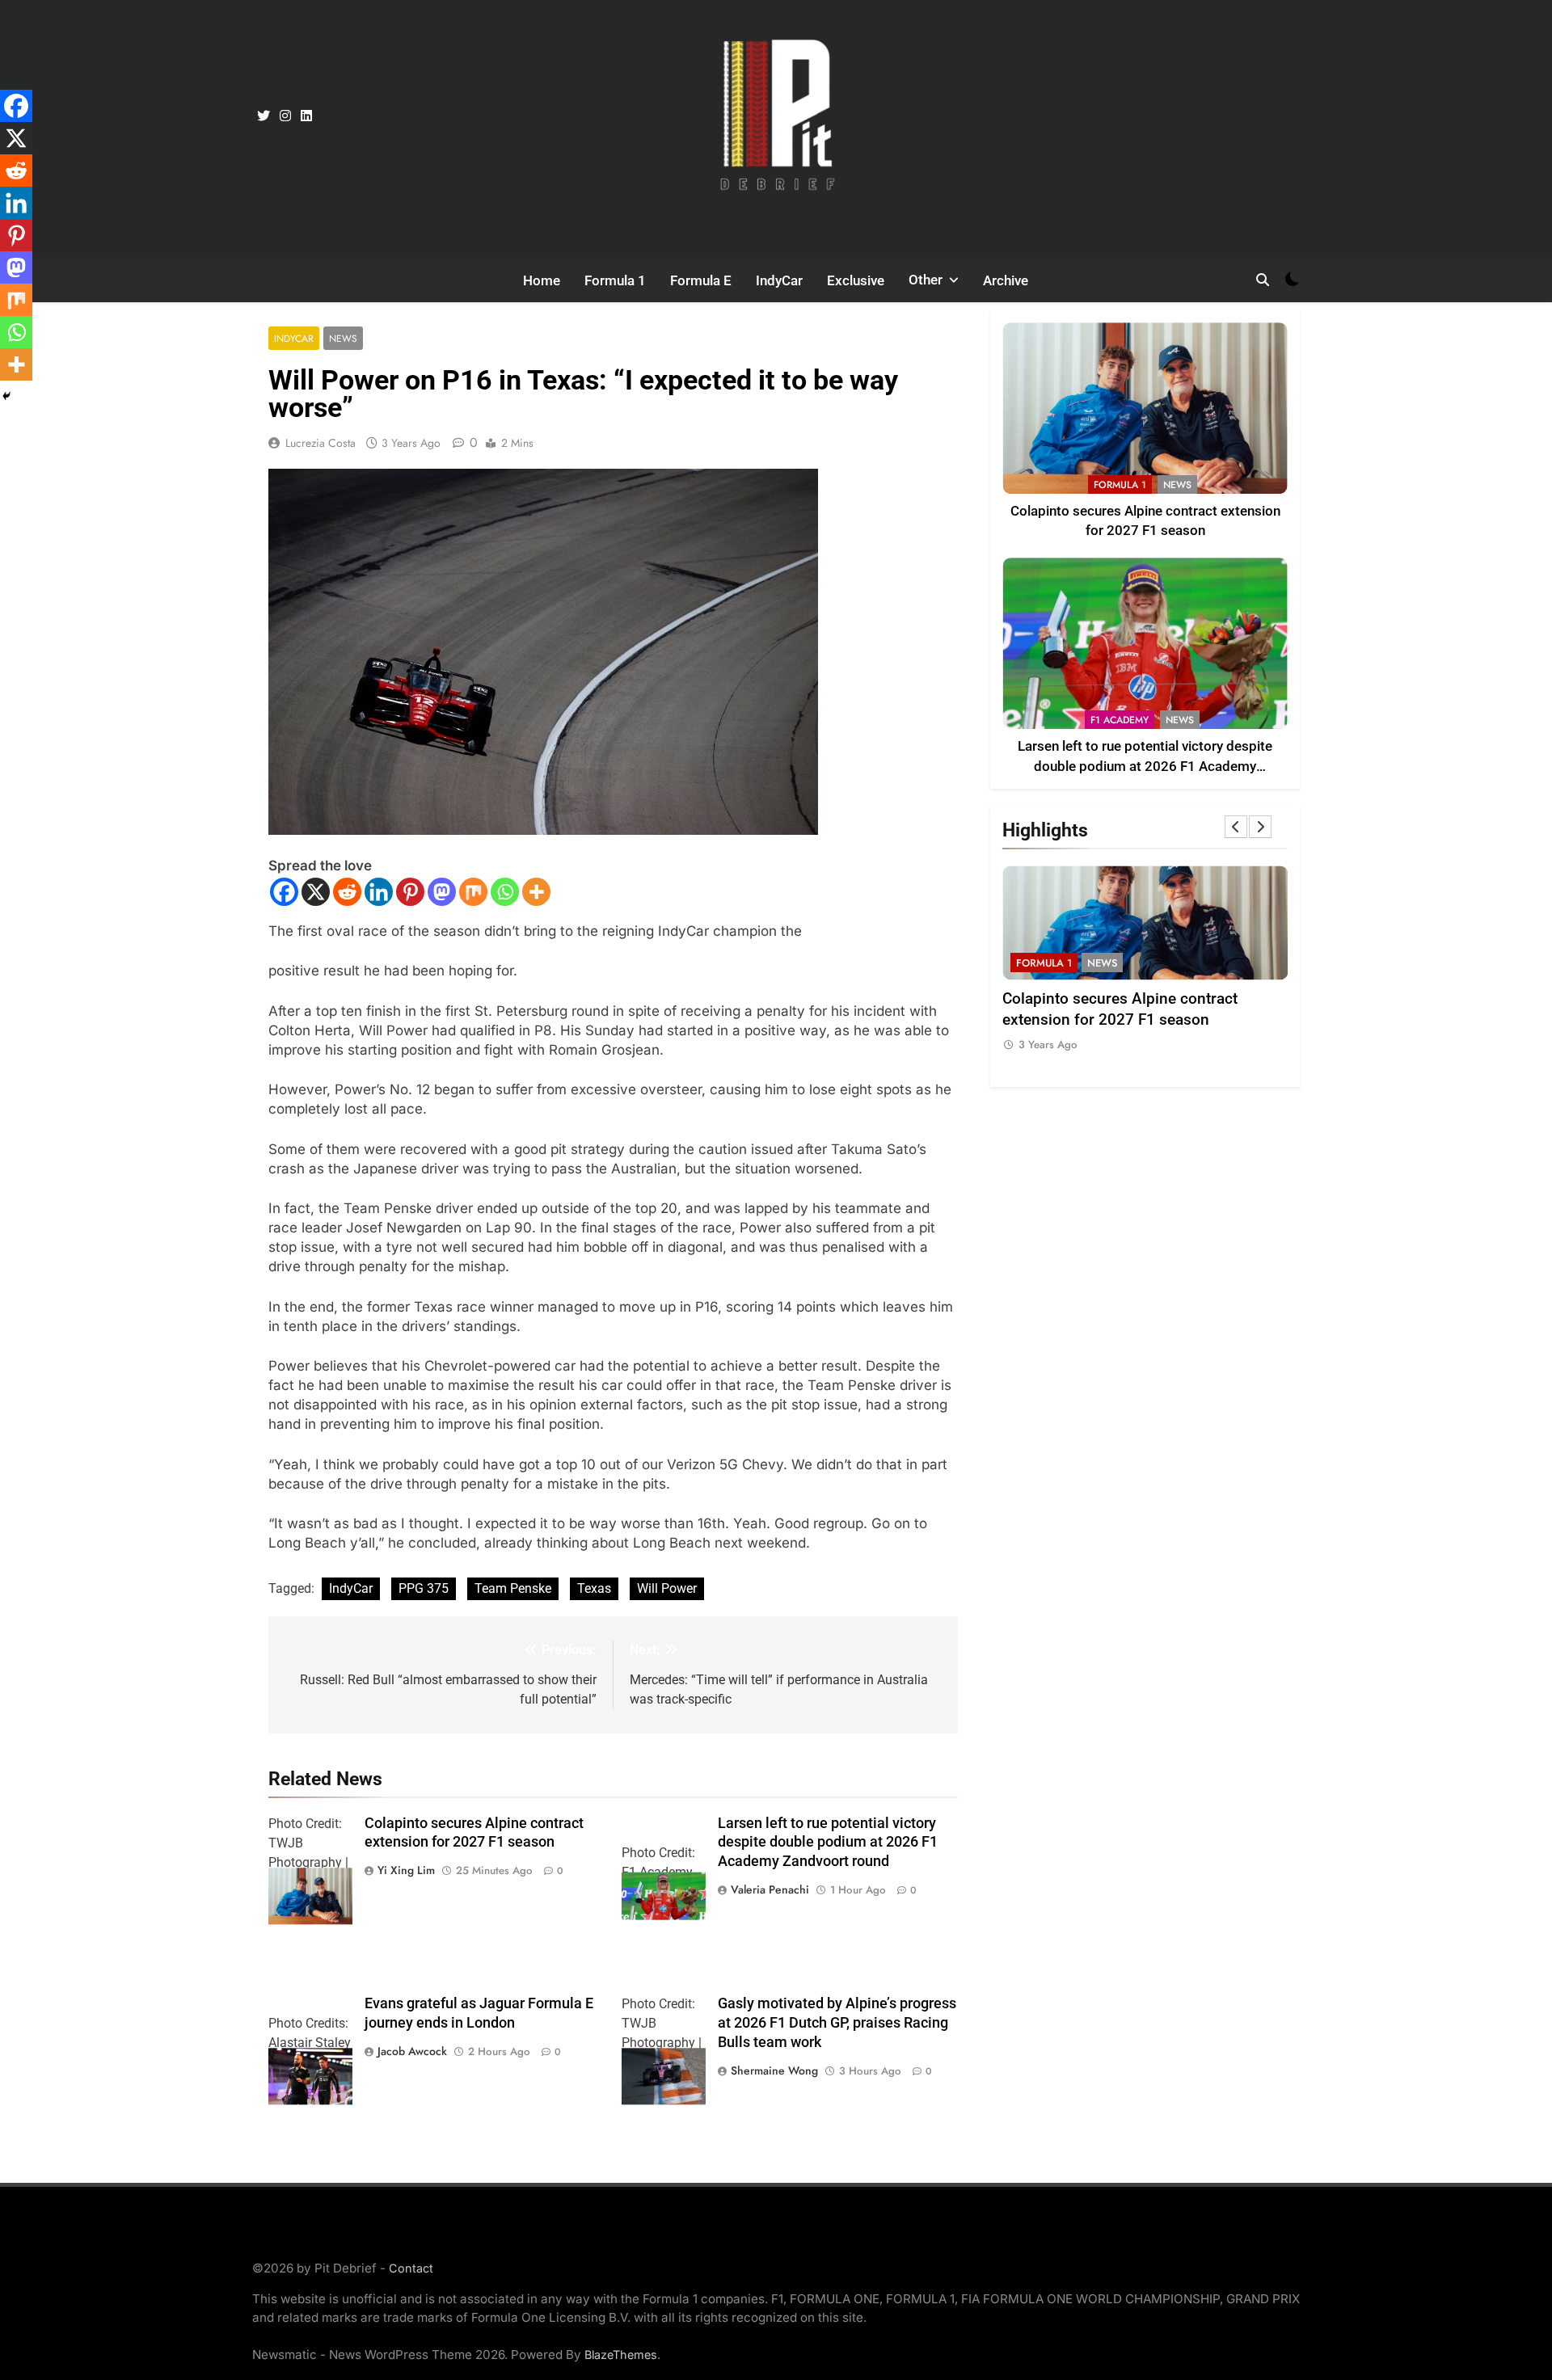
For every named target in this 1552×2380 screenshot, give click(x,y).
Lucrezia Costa (321, 443)
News (343, 338)
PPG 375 (424, 1588)
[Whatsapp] (505, 892)
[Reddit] (347, 892)
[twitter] (264, 116)
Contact (411, 2268)
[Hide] (6, 396)
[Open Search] (1263, 280)
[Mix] (473, 892)
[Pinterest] (410, 892)
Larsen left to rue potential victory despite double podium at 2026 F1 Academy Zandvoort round (828, 1843)
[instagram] (285, 116)
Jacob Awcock (412, 2051)
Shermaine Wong (774, 2070)
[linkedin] (306, 116)
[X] (316, 892)
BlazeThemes (621, 2355)
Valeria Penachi (770, 1889)
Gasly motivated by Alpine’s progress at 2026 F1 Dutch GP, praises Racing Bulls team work (837, 2023)
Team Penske (513, 1588)
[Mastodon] (442, 892)
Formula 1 (615, 280)
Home (542, 280)
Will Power (667, 1588)
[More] (536, 892)
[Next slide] (1260, 827)
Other (926, 280)
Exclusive (856, 280)
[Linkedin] (379, 892)
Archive (1006, 280)
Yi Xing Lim (406, 1870)
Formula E (701, 280)
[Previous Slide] (1236, 827)
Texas (594, 1588)
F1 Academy (1120, 720)
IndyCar (779, 280)
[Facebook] (284, 892)
